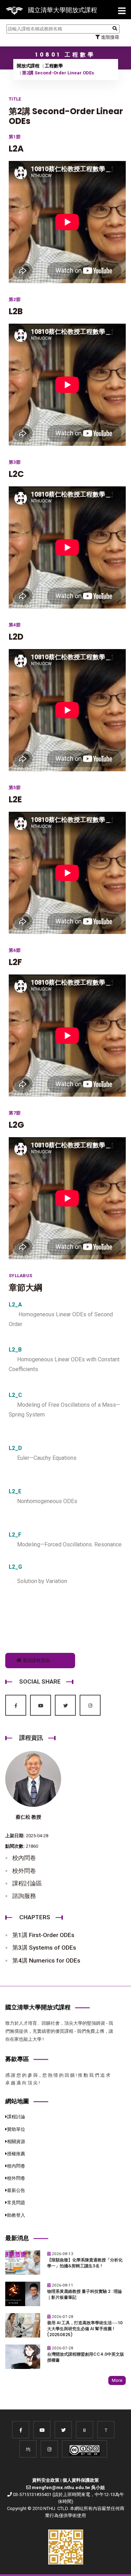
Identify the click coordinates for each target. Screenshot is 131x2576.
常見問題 (16, 2203)
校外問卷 (24, 1871)
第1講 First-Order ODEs (43, 1935)
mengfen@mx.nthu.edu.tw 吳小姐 (68, 2487)
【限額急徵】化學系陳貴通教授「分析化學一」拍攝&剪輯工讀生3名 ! (85, 2263)
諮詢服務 (24, 1896)
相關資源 (16, 2141)
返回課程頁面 (36, 1660)
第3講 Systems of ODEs (44, 1948)
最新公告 (16, 2190)
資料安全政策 (46, 2480)
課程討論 (16, 2117)
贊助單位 (16, 2129)
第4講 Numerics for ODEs (46, 1960)
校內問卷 (24, 1858)
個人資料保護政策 (81, 2480)
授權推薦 (16, 2154)
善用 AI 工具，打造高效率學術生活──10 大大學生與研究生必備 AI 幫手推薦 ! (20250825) (85, 2329)
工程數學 (54, 66)
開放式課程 (28, 66)
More (117, 2380)
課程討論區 (27, 1883)
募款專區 (17, 2059)
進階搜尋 (110, 37)
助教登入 (16, 2215)
